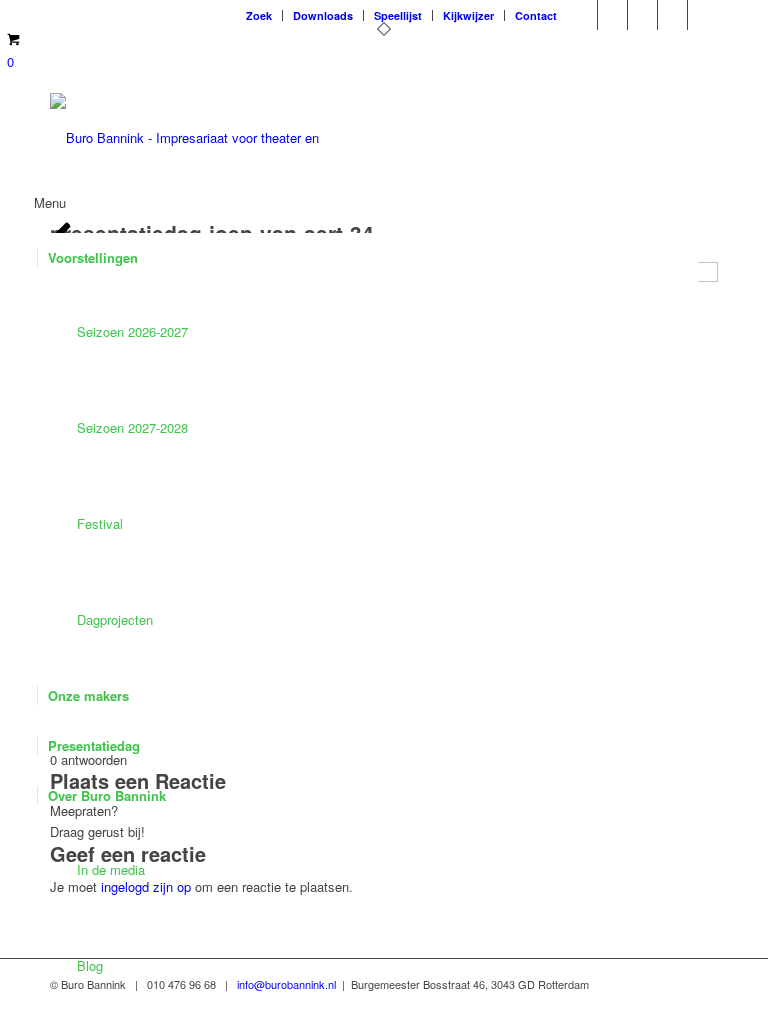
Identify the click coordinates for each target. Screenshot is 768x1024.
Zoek (259, 15)
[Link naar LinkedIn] (672, 15)
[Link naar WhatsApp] (703, 15)
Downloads (323, 15)
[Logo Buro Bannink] (185, 138)
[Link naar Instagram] (612, 15)
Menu (50, 202)
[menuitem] (259, 15)
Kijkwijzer (468, 15)
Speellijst (398, 15)
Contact (536, 15)
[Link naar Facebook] (642, 15)
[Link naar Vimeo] (582, 15)
